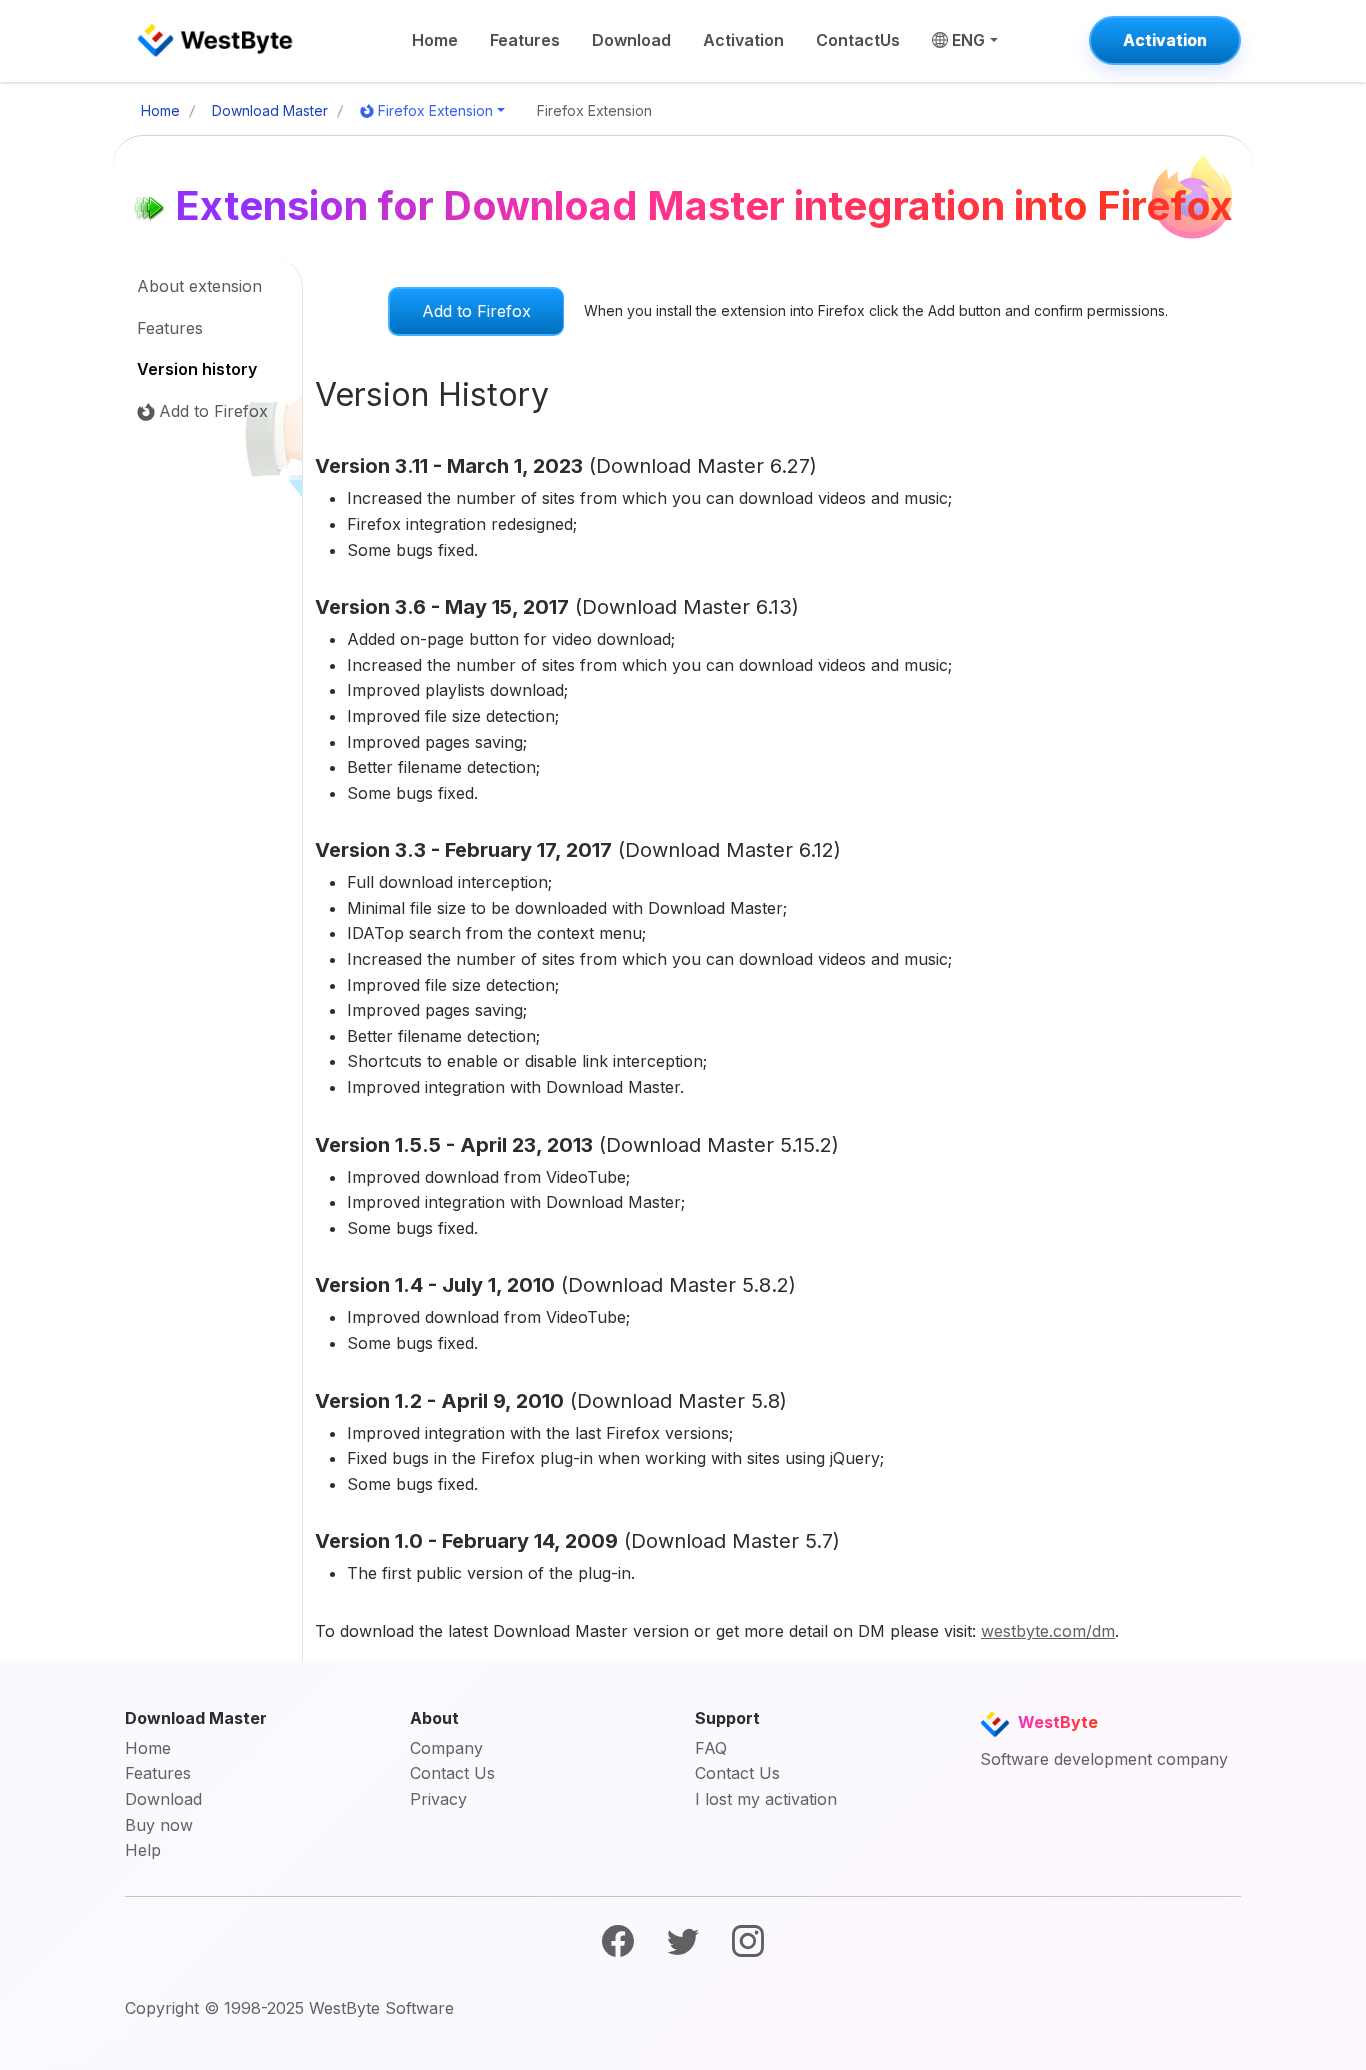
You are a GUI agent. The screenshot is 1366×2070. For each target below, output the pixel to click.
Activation (743, 40)
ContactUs (858, 40)
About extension (199, 286)
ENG (968, 40)
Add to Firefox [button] (476, 311)
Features (525, 40)
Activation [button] (1165, 40)
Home (435, 40)
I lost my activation (766, 1799)
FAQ (711, 1748)
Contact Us (452, 1773)
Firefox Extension (435, 110)
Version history (197, 369)
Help (143, 1850)
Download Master (270, 110)
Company (446, 1748)
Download (631, 40)
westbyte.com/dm (1048, 1631)
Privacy (438, 1799)
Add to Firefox (213, 411)
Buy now (159, 1825)
